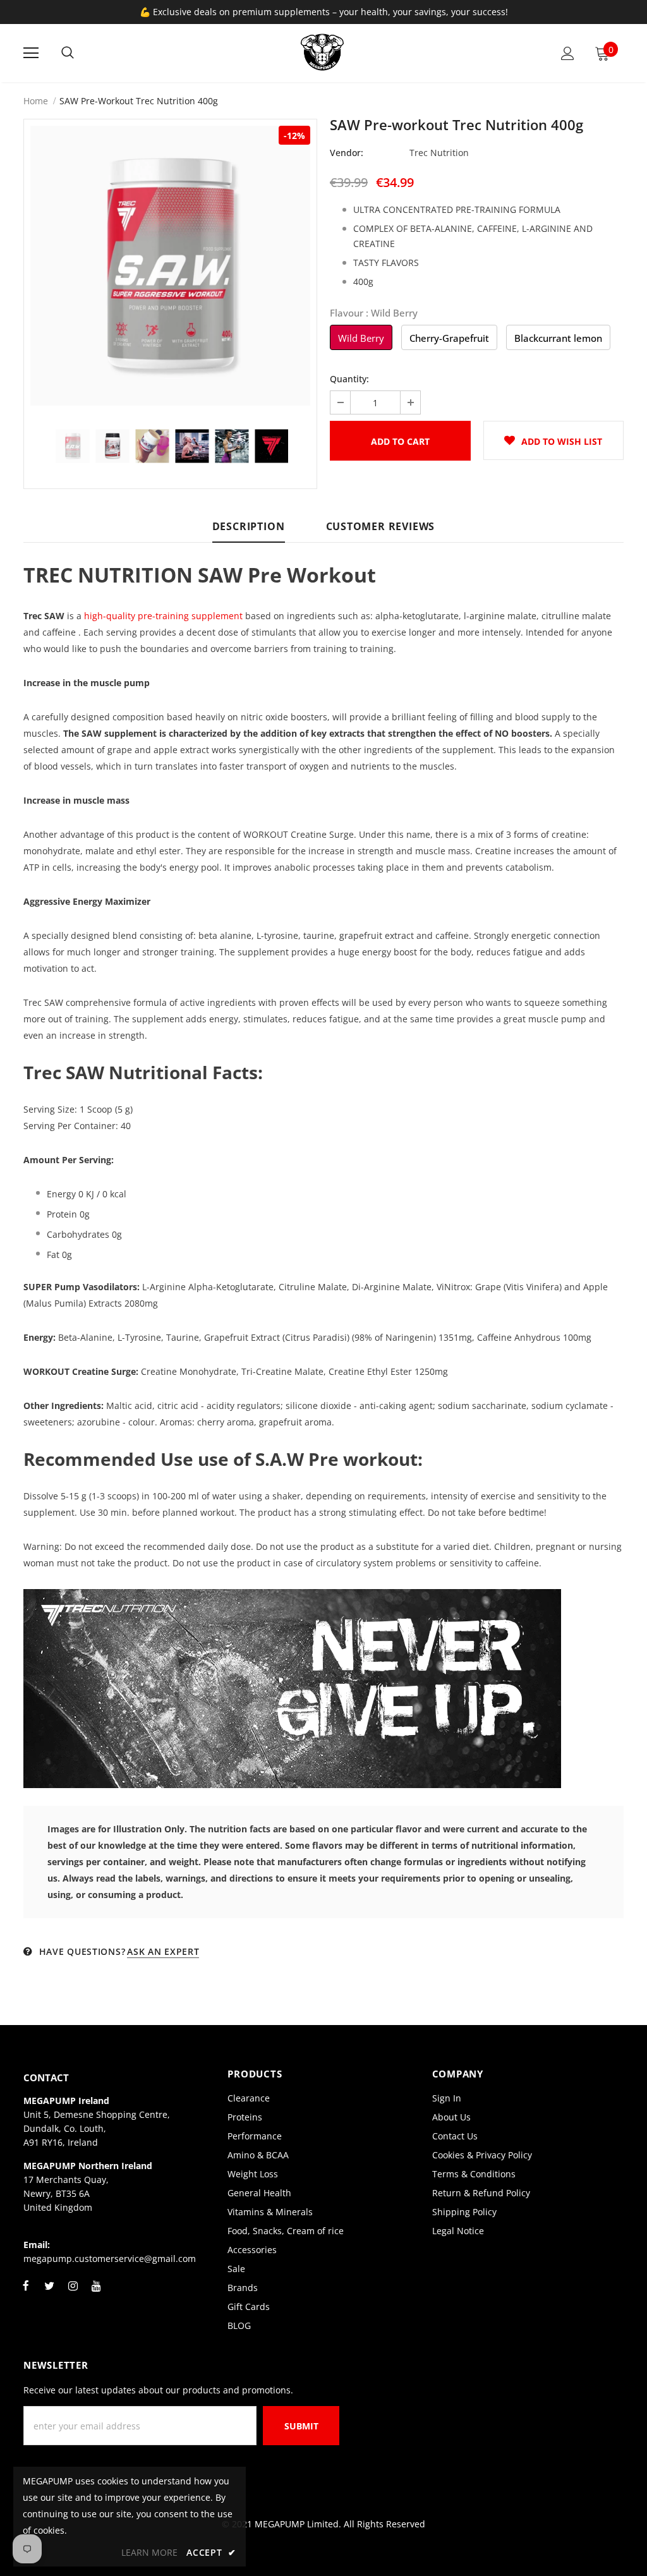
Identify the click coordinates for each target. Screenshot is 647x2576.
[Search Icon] (68, 53)
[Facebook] (26, 2293)
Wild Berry (361, 338)
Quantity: (349, 379)
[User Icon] (568, 53)
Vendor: (347, 153)
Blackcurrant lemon (558, 338)
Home (36, 101)
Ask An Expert (163, 1951)
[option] (170, 266)
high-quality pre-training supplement (163, 616)
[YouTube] (96, 2293)
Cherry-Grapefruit (449, 338)
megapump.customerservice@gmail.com (110, 2259)
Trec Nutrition (439, 153)
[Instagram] (73, 2293)
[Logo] (322, 52)
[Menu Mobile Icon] (31, 53)
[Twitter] (49, 2293)
